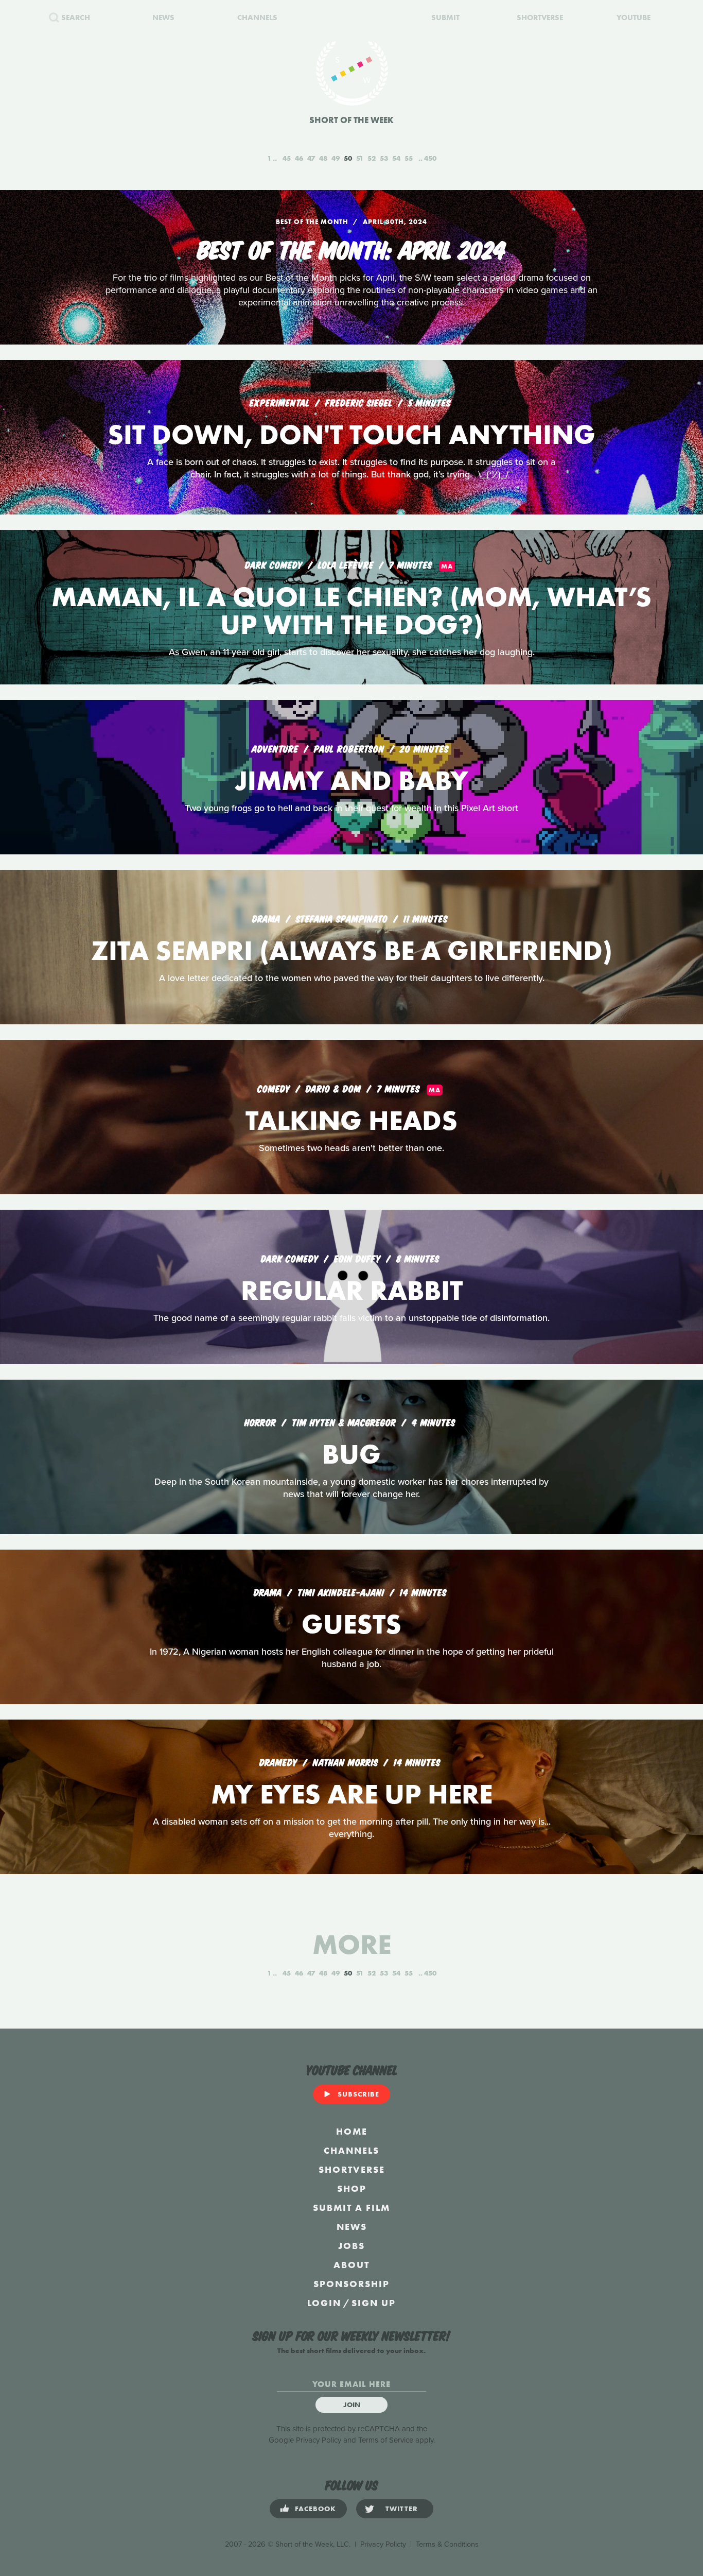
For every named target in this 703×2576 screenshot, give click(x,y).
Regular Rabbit (352, 1290)
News (352, 2227)
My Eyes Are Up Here (352, 1794)
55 (409, 158)
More (352, 1944)
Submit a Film (351, 2208)
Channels (351, 2150)
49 (336, 158)
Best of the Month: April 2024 (352, 248)
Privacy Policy (319, 2440)
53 (384, 158)
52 (372, 158)
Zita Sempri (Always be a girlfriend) (352, 950)
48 (323, 158)
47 (311, 158)
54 (396, 158)
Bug (351, 1454)
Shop (352, 2188)
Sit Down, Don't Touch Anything (351, 434)
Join (352, 2405)
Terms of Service (386, 2440)
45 (287, 158)
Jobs (351, 2246)
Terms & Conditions (447, 2544)
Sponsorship (351, 2284)
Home (352, 2131)
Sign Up (374, 2303)
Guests (351, 1624)
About (351, 2265)
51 (360, 158)
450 (430, 158)
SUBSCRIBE (358, 2094)
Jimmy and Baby (351, 780)
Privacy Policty (383, 2544)
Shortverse (352, 2169)
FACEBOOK (315, 2509)
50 (348, 158)
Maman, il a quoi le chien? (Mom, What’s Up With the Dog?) (351, 611)
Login (324, 2303)
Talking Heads (351, 1120)
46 (299, 158)
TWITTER (402, 2509)
